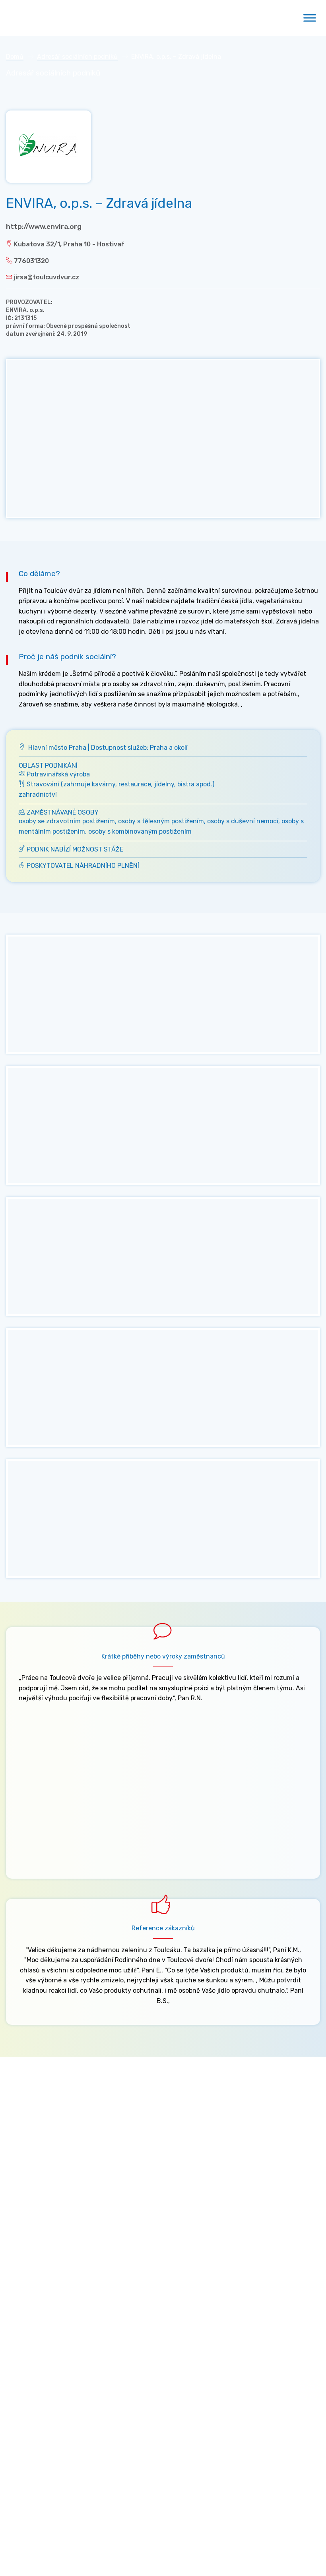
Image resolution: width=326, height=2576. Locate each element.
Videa (14, 2406)
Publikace (20, 2432)
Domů (15, 57)
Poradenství (24, 2304)
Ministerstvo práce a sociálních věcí (59, 2114)
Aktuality (20, 2368)
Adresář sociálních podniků (77, 57)
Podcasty (20, 2419)
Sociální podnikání (33, 2291)
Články (16, 2393)
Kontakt (60, 2253)
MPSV (14, 2317)
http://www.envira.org (44, 226)
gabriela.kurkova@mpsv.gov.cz (71, 2236)
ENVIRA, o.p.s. (25, 310)
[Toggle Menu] (310, 18)
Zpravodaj (25, 2253)
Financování (24, 2329)
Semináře (20, 2381)
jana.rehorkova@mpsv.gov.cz (49, 2195)
